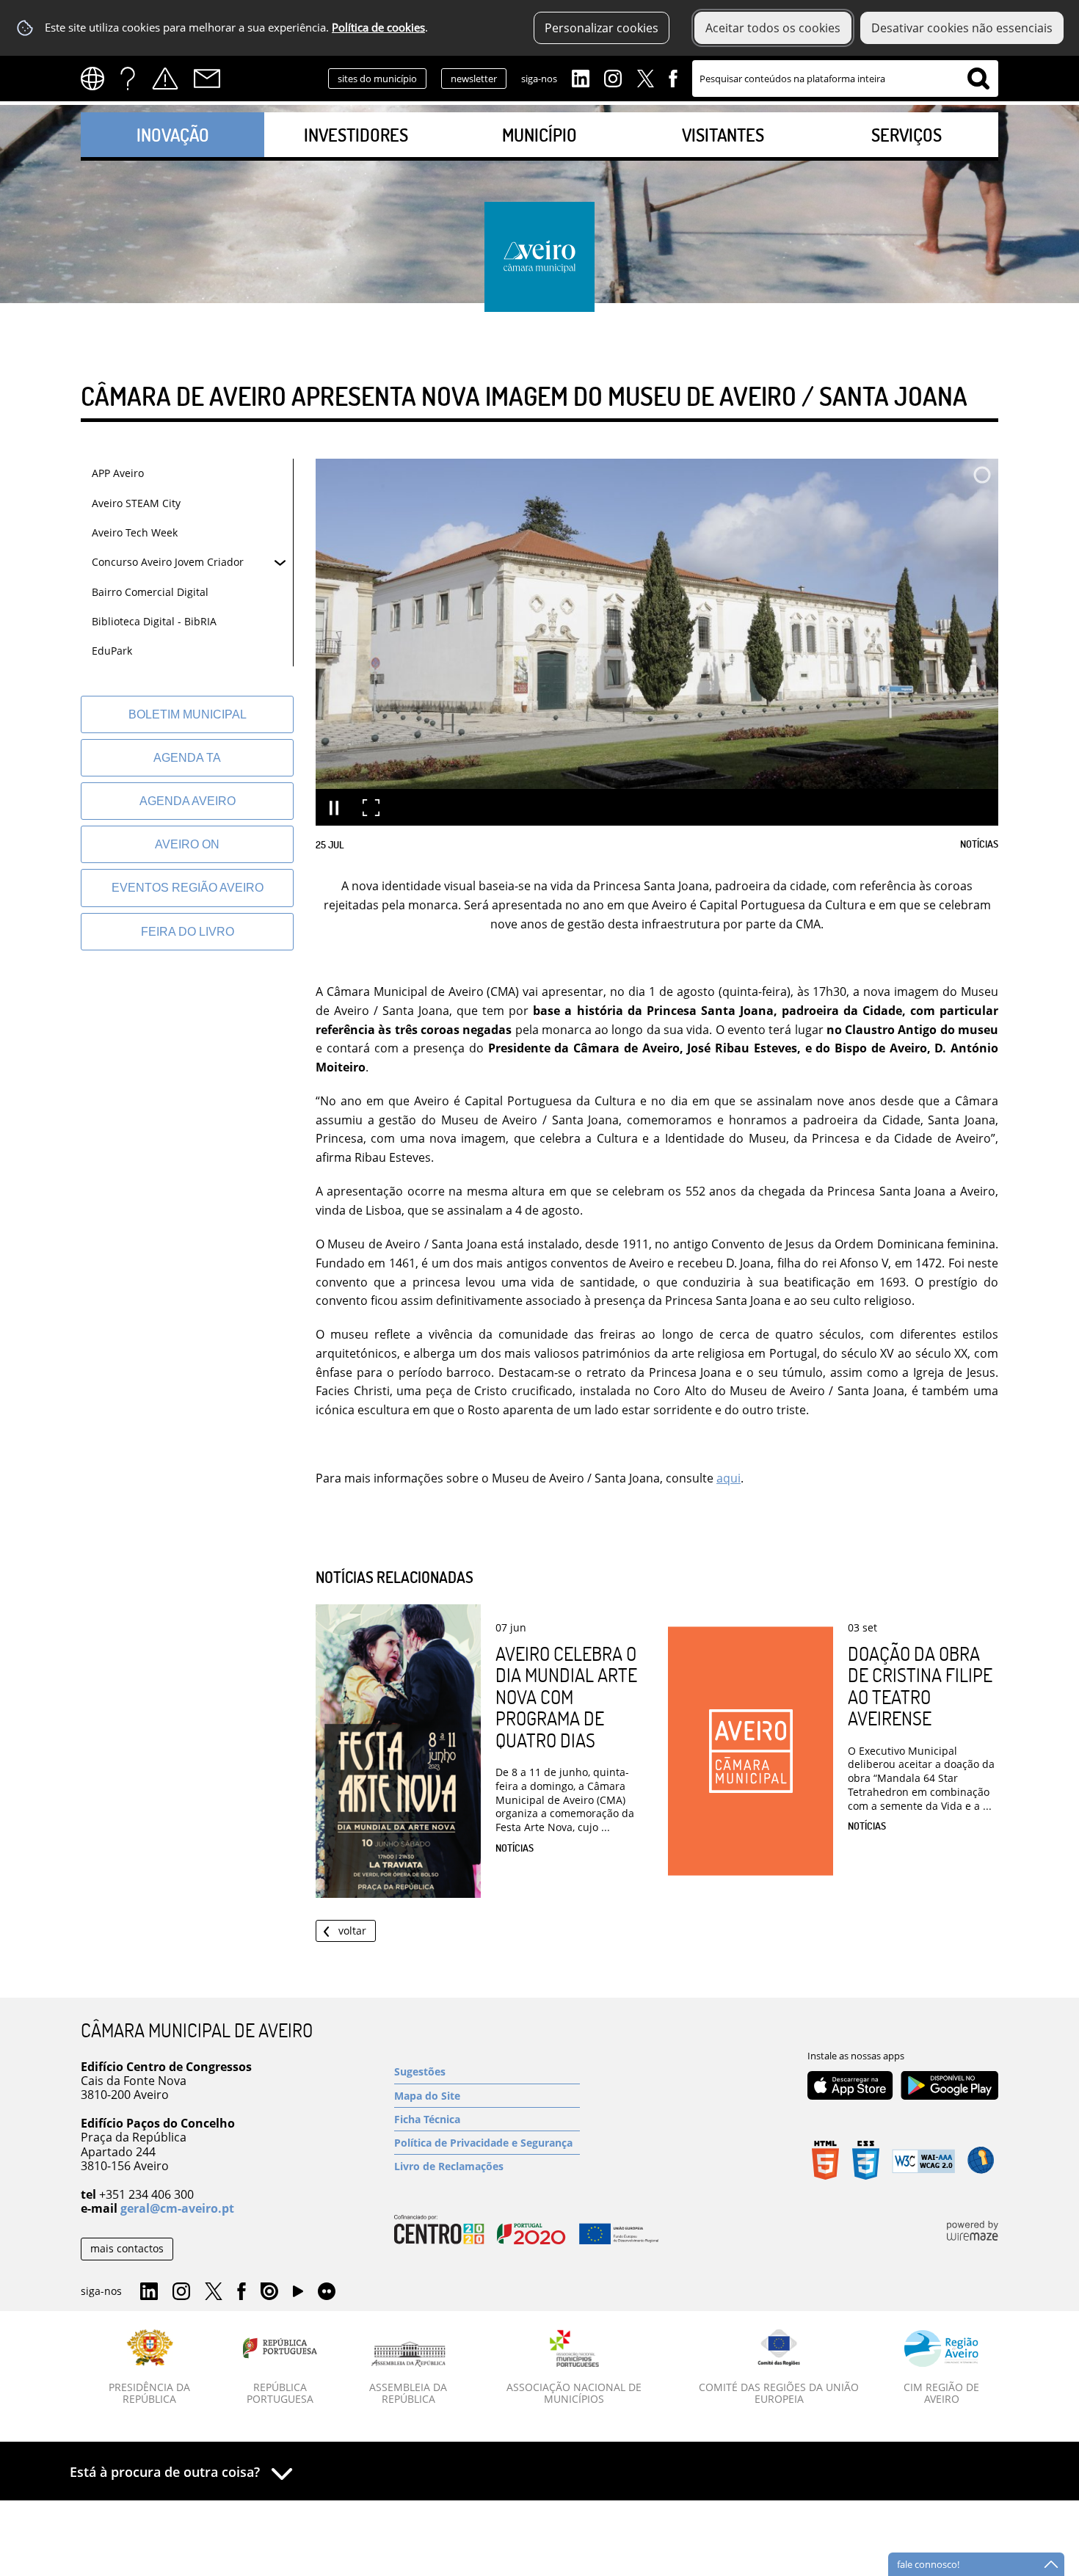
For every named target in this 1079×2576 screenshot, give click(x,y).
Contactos (207, 79)
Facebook (673, 77)
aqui (729, 1478)
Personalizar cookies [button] (602, 28)
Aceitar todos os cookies (773, 28)
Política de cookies (378, 28)
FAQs (128, 79)
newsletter (474, 79)
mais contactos (127, 2248)
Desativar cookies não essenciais (962, 28)
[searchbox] (845, 79)
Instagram (613, 77)
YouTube (298, 2295)
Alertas (165, 79)
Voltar (352, 1931)
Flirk (327, 2292)
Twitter (645, 77)
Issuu (269, 2292)
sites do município (377, 79)
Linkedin (581, 77)
